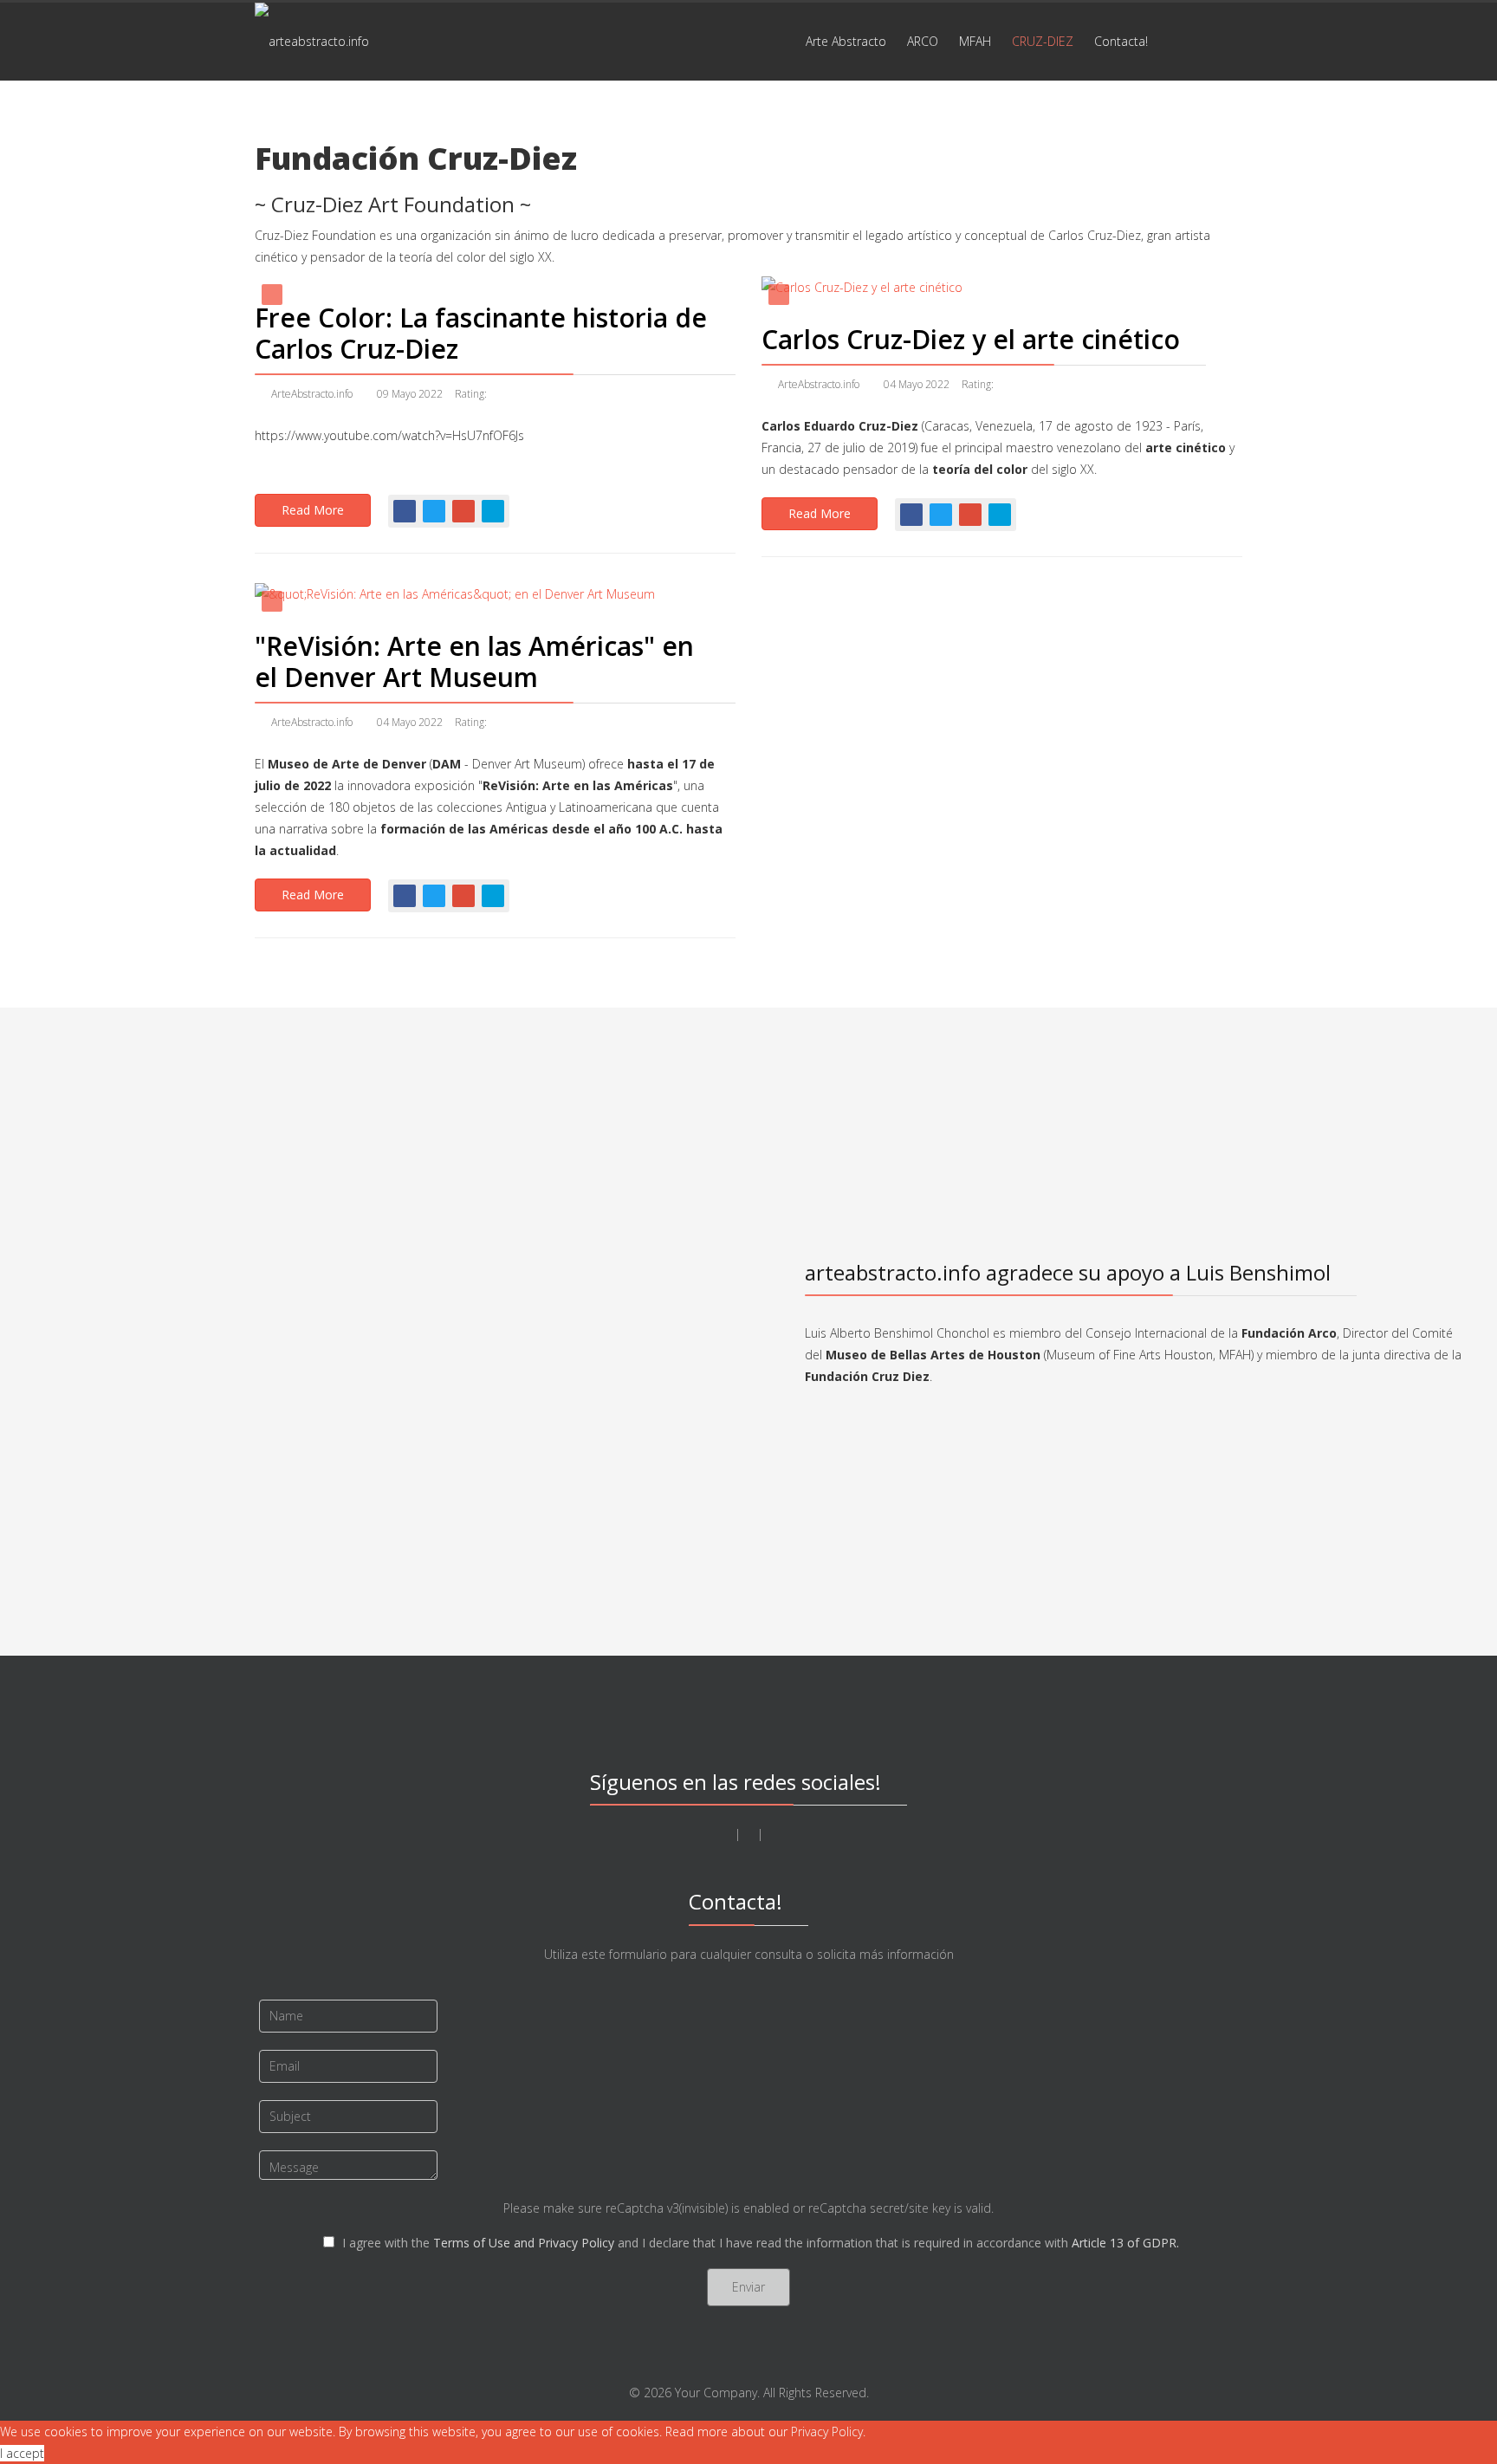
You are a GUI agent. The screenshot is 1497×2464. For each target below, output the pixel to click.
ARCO (923, 41)
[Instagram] (771, 1834)
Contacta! (1121, 41)
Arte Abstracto (846, 41)
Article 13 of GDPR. (1125, 2243)
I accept (22, 2453)
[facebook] (749, 1834)
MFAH (975, 41)
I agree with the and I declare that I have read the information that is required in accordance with (759, 2243)
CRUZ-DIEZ (1043, 41)
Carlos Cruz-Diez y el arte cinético (971, 339)
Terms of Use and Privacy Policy (524, 2243)
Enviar (748, 2287)
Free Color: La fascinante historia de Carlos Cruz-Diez (481, 333)
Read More (313, 510)
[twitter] (726, 1834)
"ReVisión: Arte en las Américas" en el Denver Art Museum (474, 661)
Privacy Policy (827, 2432)
